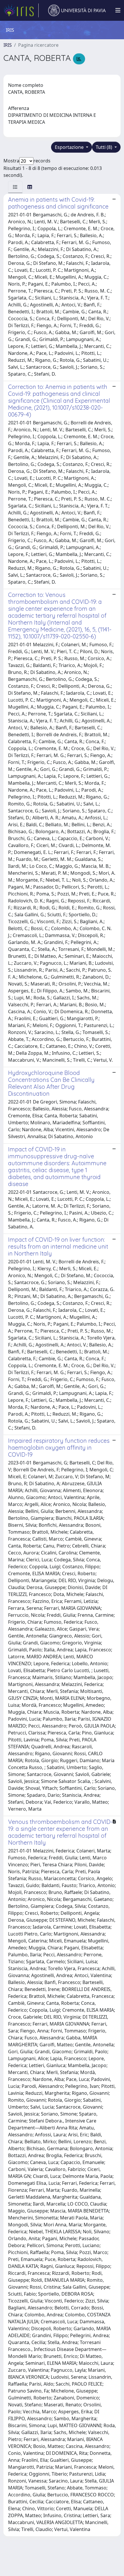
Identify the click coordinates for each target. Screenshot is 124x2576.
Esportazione (70, 147)
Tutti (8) (105, 147)
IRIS (8, 45)
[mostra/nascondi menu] (118, 10)
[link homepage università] (77, 10)
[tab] (15, 187)
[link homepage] (21, 10)
